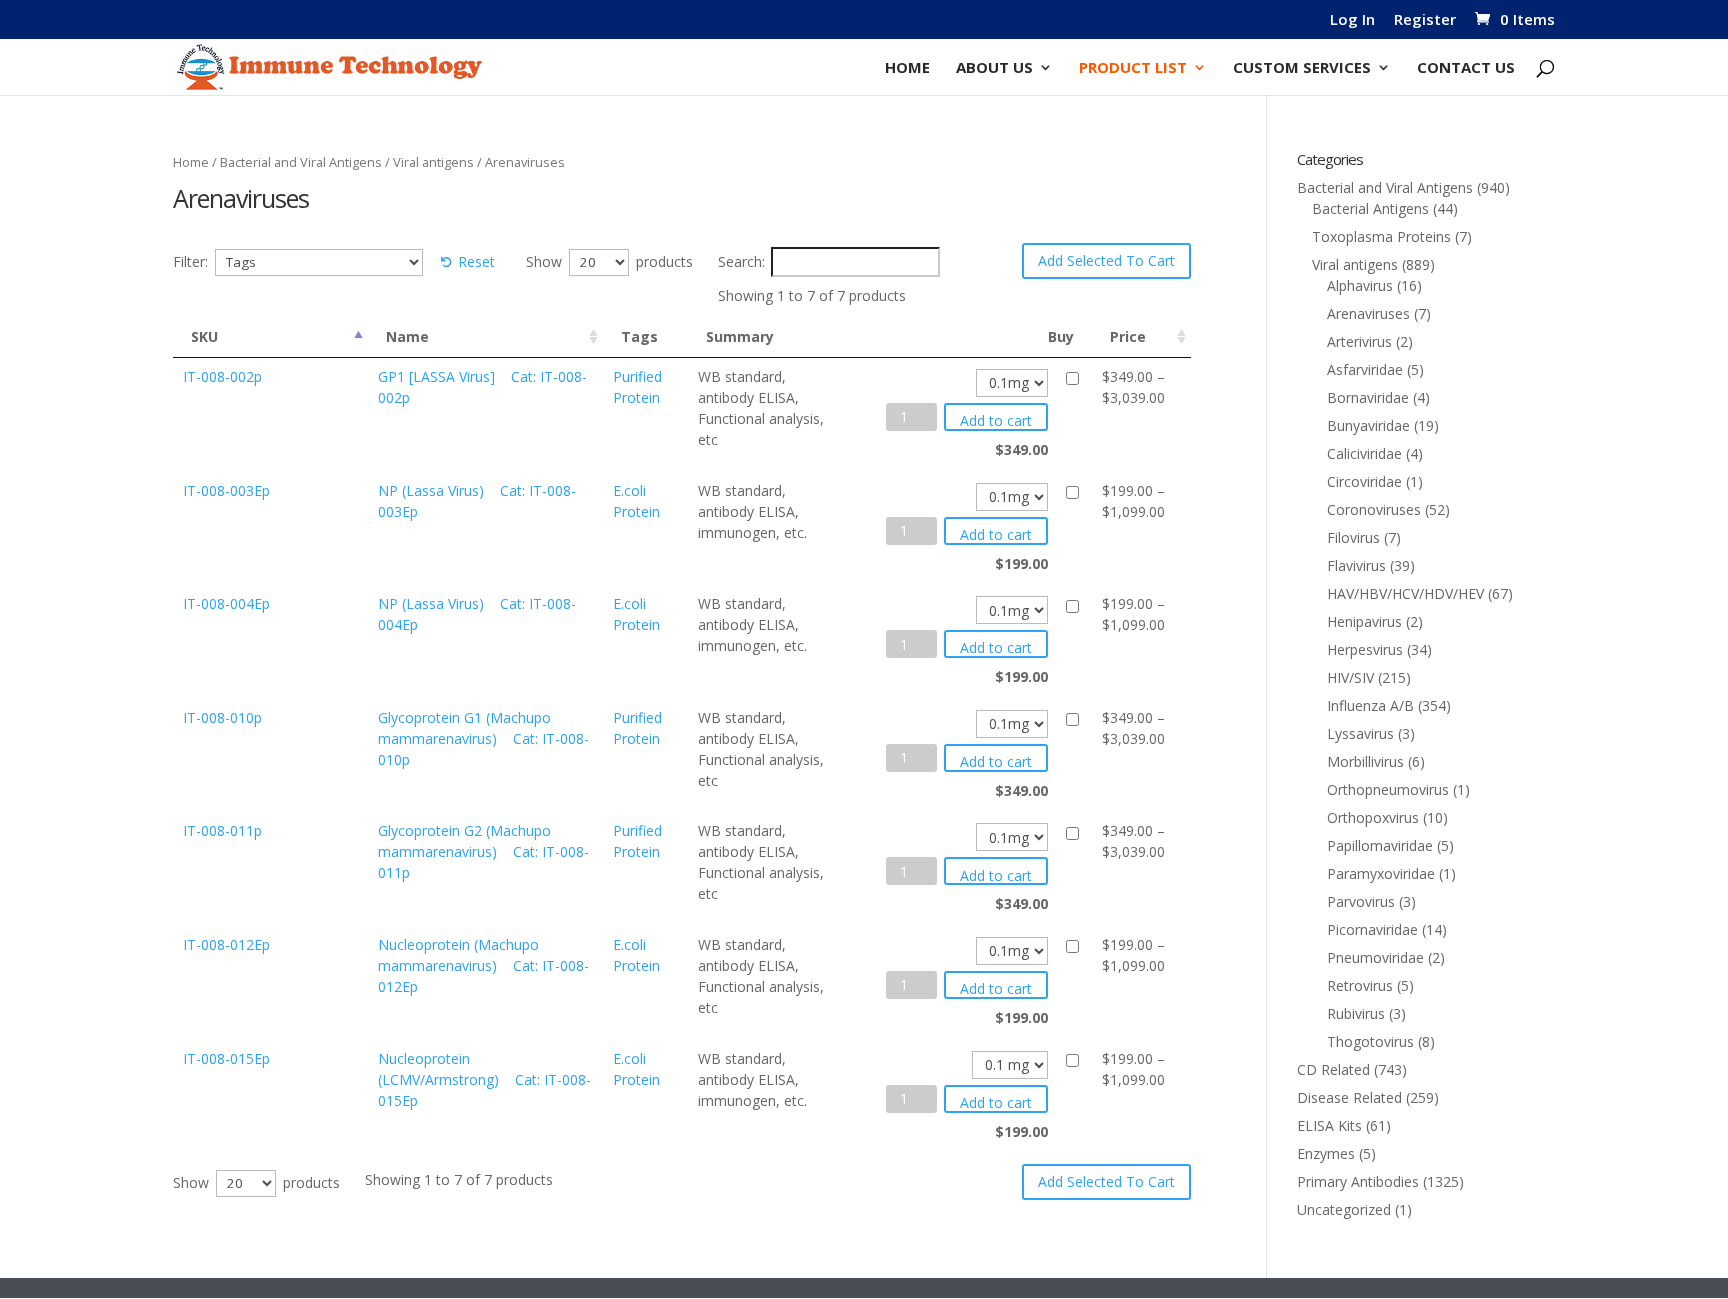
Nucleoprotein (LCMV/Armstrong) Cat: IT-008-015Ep (484, 1079)
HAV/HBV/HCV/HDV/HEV (1405, 593)
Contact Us (1466, 68)
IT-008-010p (222, 717)
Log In (1352, 20)
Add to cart (996, 420)
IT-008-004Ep (226, 603)
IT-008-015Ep (226, 1058)
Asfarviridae (1365, 369)
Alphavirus (1360, 285)
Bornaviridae (1368, 397)
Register (1425, 20)
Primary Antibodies (1358, 1181)
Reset (476, 261)
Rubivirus (1356, 1013)
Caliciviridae (1364, 453)
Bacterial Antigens (1370, 208)
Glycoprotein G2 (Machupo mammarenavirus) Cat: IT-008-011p (483, 851)
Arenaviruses (1368, 313)
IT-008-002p (222, 376)
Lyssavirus (1360, 733)
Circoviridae (1364, 481)
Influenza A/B (1370, 705)
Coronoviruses (1374, 509)
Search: (741, 261)
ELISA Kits (1329, 1125)
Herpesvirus (1365, 649)
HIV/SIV (1350, 677)
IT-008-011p (222, 830)
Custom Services (1302, 68)
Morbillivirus (1365, 761)
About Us (994, 68)
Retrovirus (1360, 985)
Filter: (190, 261)
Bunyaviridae (1368, 425)
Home (907, 68)
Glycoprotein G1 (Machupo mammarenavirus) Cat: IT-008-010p (483, 738)
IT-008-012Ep (226, 944)
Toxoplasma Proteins (1381, 236)
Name (407, 336)
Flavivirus (1356, 565)
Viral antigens (433, 162)
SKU (204, 336)
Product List (1133, 68)
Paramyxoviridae (1381, 873)
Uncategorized (1344, 1209)
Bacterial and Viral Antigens (301, 162)
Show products (609, 261)
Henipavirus (1364, 621)
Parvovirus (1361, 901)
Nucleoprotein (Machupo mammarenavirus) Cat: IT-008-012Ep (483, 965)
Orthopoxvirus (1373, 817)
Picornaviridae (1372, 929)
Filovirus (1353, 537)
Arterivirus (1359, 341)
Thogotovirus (1370, 1041)
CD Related (1333, 1069)
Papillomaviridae (1380, 845)
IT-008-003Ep (226, 490)
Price (1128, 336)
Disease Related (1349, 1097)
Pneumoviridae (1375, 957)
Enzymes (1326, 1153)
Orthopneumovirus (1388, 789)
